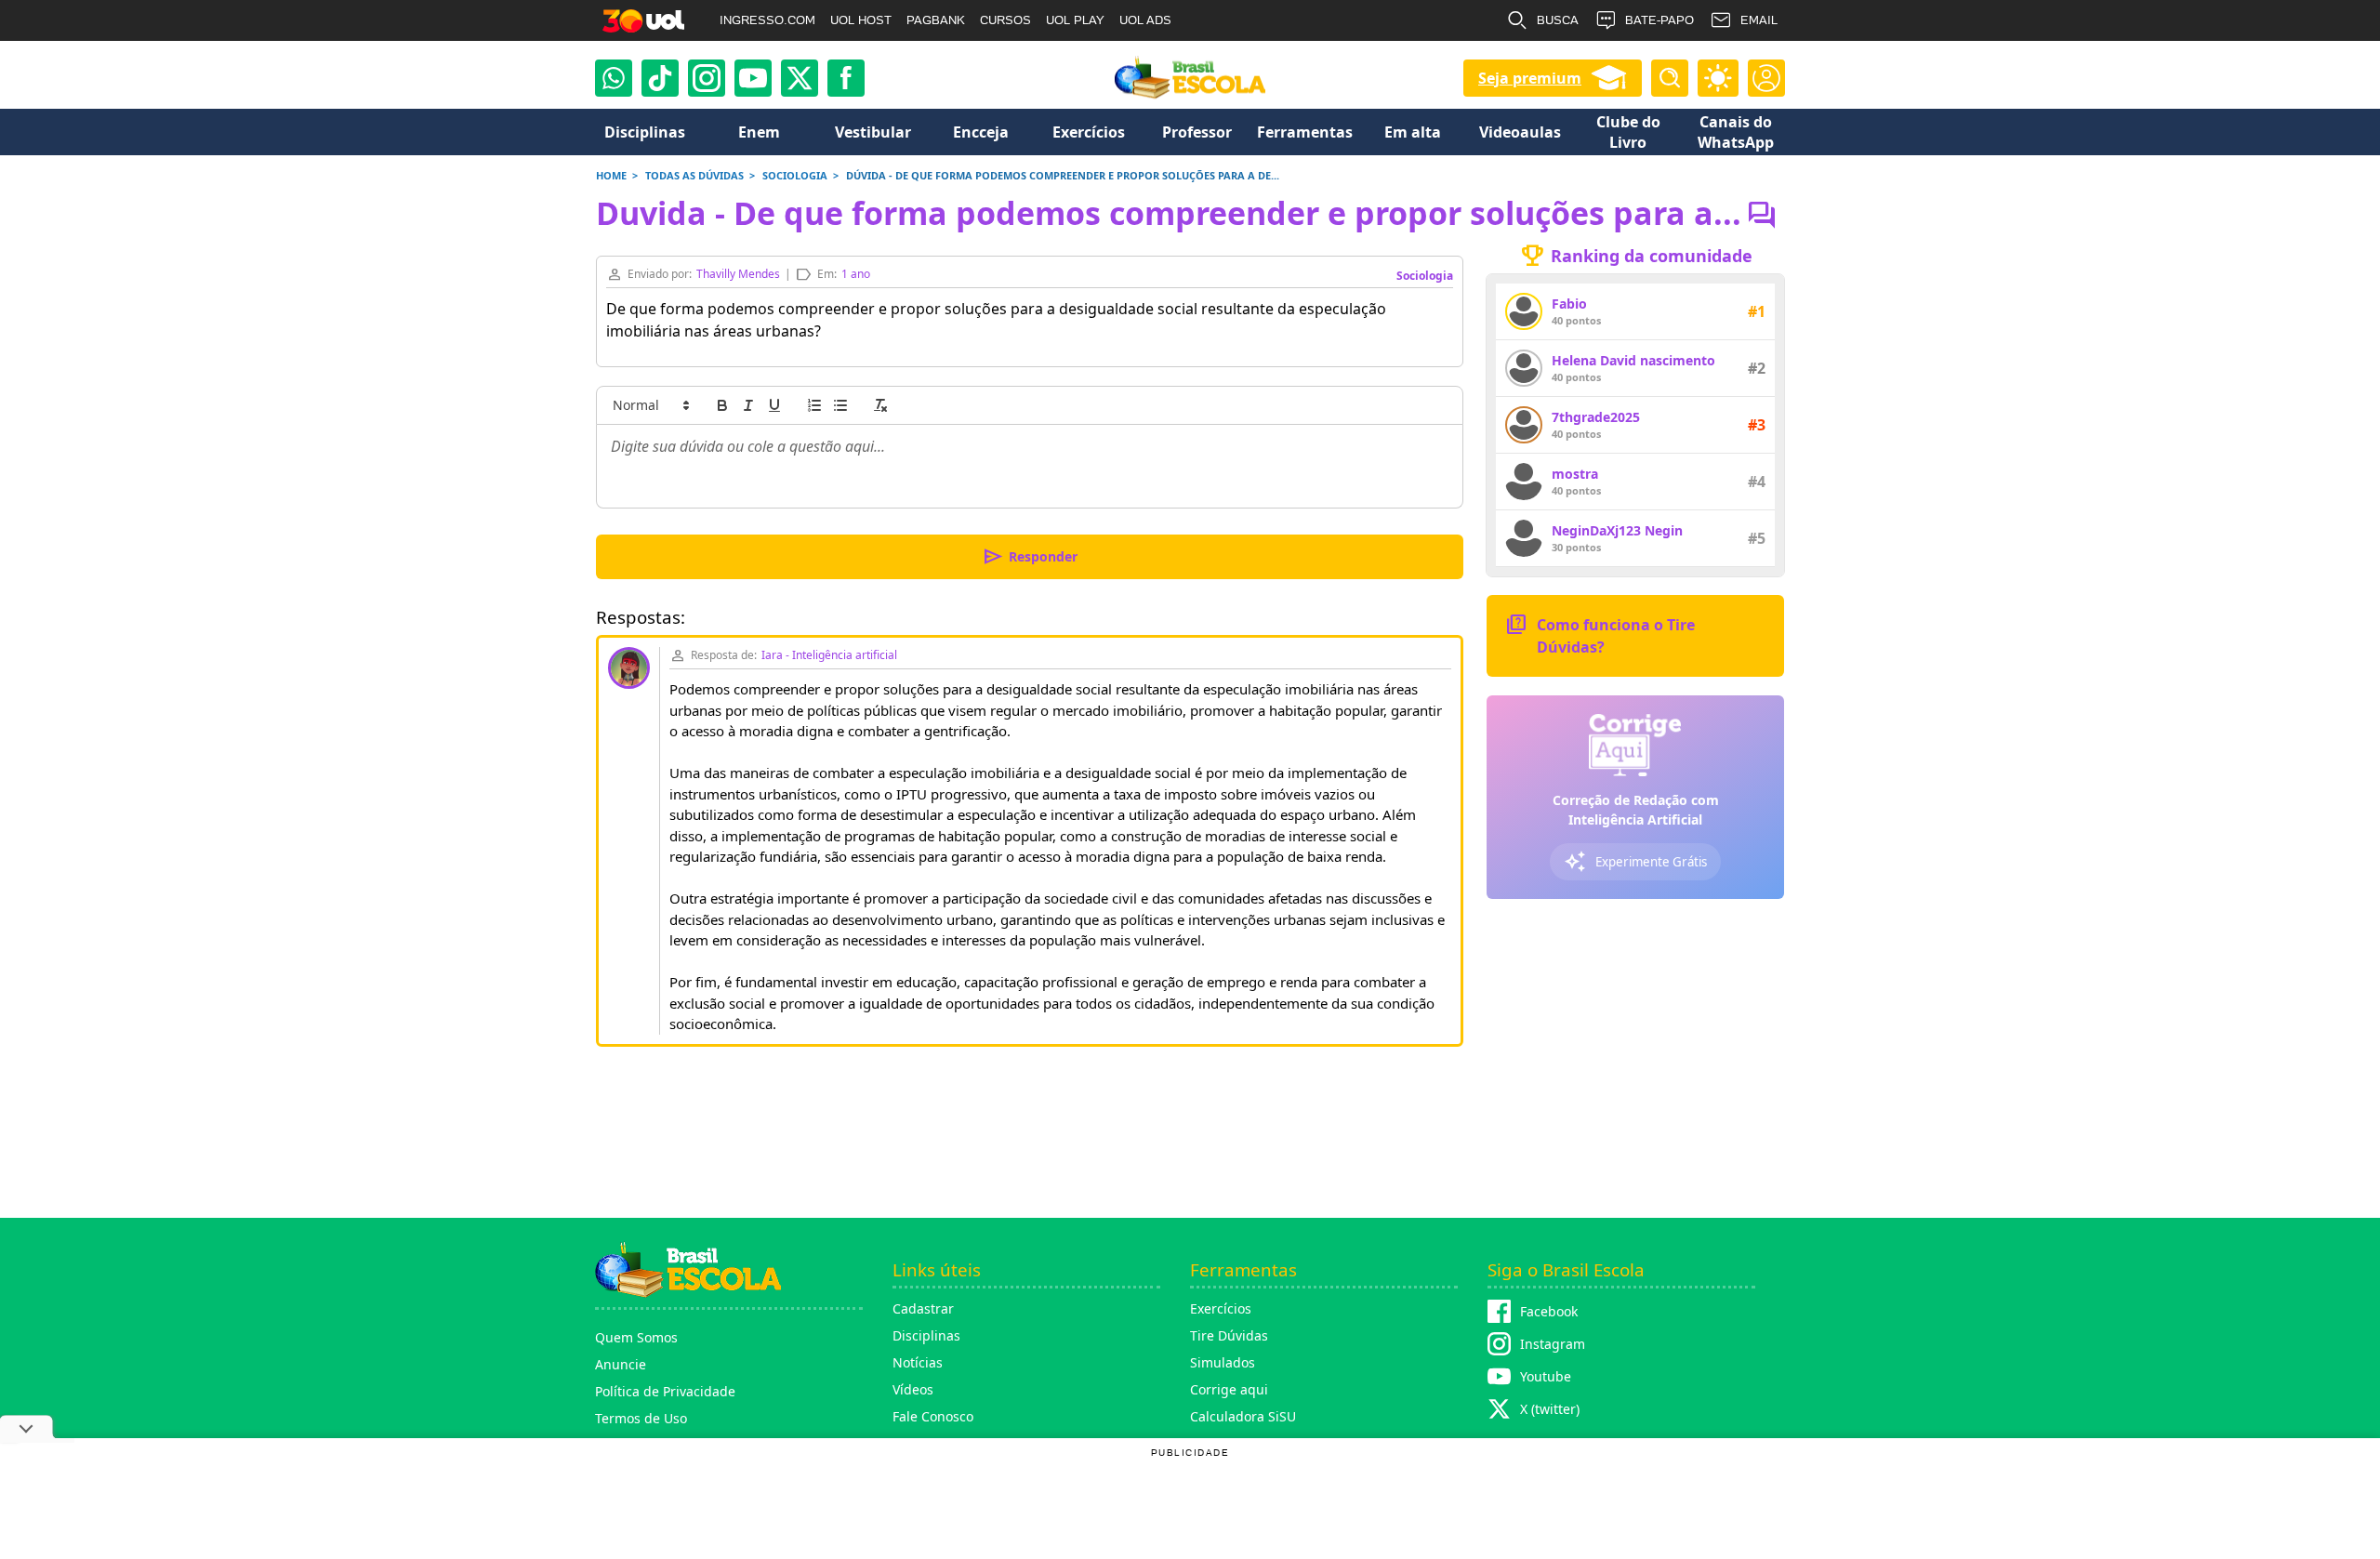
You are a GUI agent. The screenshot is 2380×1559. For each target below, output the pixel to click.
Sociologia (1425, 276)
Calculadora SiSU (1243, 1416)
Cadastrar (923, 1308)
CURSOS (1005, 20)
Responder (1030, 557)
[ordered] (814, 405)
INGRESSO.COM (767, 20)
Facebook (1549, 1311)
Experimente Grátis (1635, 862)
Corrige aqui (1229, 1389)
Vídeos (913, 1389)
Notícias (918, 1362)
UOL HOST (861, 20)
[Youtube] (753, 78)
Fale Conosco (933, 1416)
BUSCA (1558, 20)
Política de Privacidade (665, 1391)
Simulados (1223, 1362)
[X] (800, 78)
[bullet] (840, 405)
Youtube (1546, 1376)
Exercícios (1221, 1308)
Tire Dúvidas (1229, 1335)
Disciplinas (926, 1335)
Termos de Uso (641, 1418)
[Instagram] (707, 78)
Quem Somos (636, 1337)
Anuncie (621, 1364)
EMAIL (1759, 20)
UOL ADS (1145, 20)
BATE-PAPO (1659, 20)
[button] (650, 405)
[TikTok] (660, 78)
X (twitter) (1550, 1409)
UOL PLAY (1075, 20)
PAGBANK (936, 20)
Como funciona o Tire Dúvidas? (1600, 634)
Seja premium (1530, 78)
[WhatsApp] (614, 78)
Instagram (1553, 1344)
